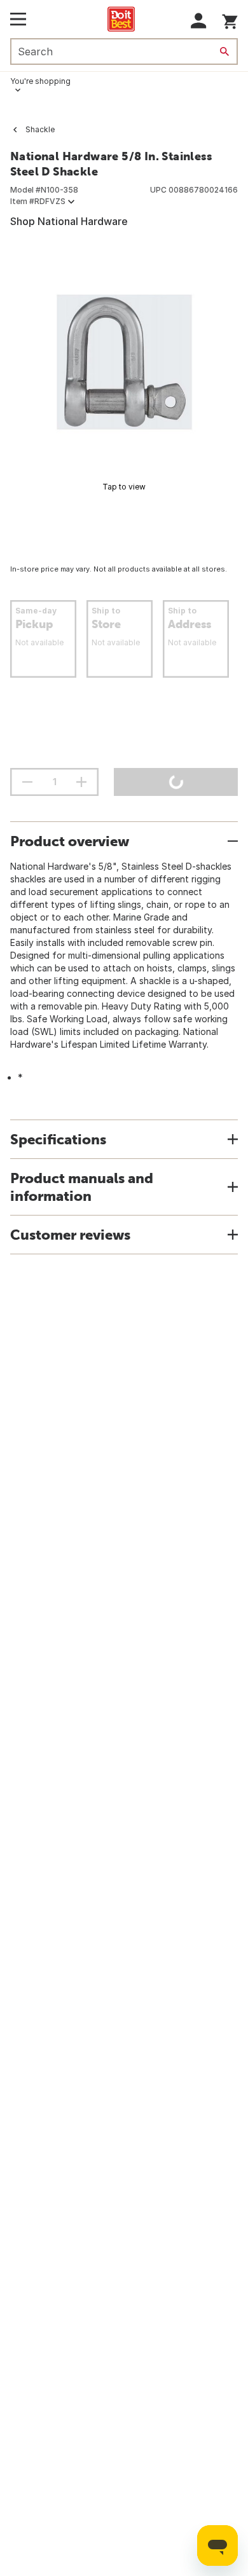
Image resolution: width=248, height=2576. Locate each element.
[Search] (224, 51)
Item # (38, 201)
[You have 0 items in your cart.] (230, 19)
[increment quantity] (81, 782)
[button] (199, 21)
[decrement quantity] (27, 782)
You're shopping (40, 81)
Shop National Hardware (69, 221)
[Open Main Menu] (18, 19)
